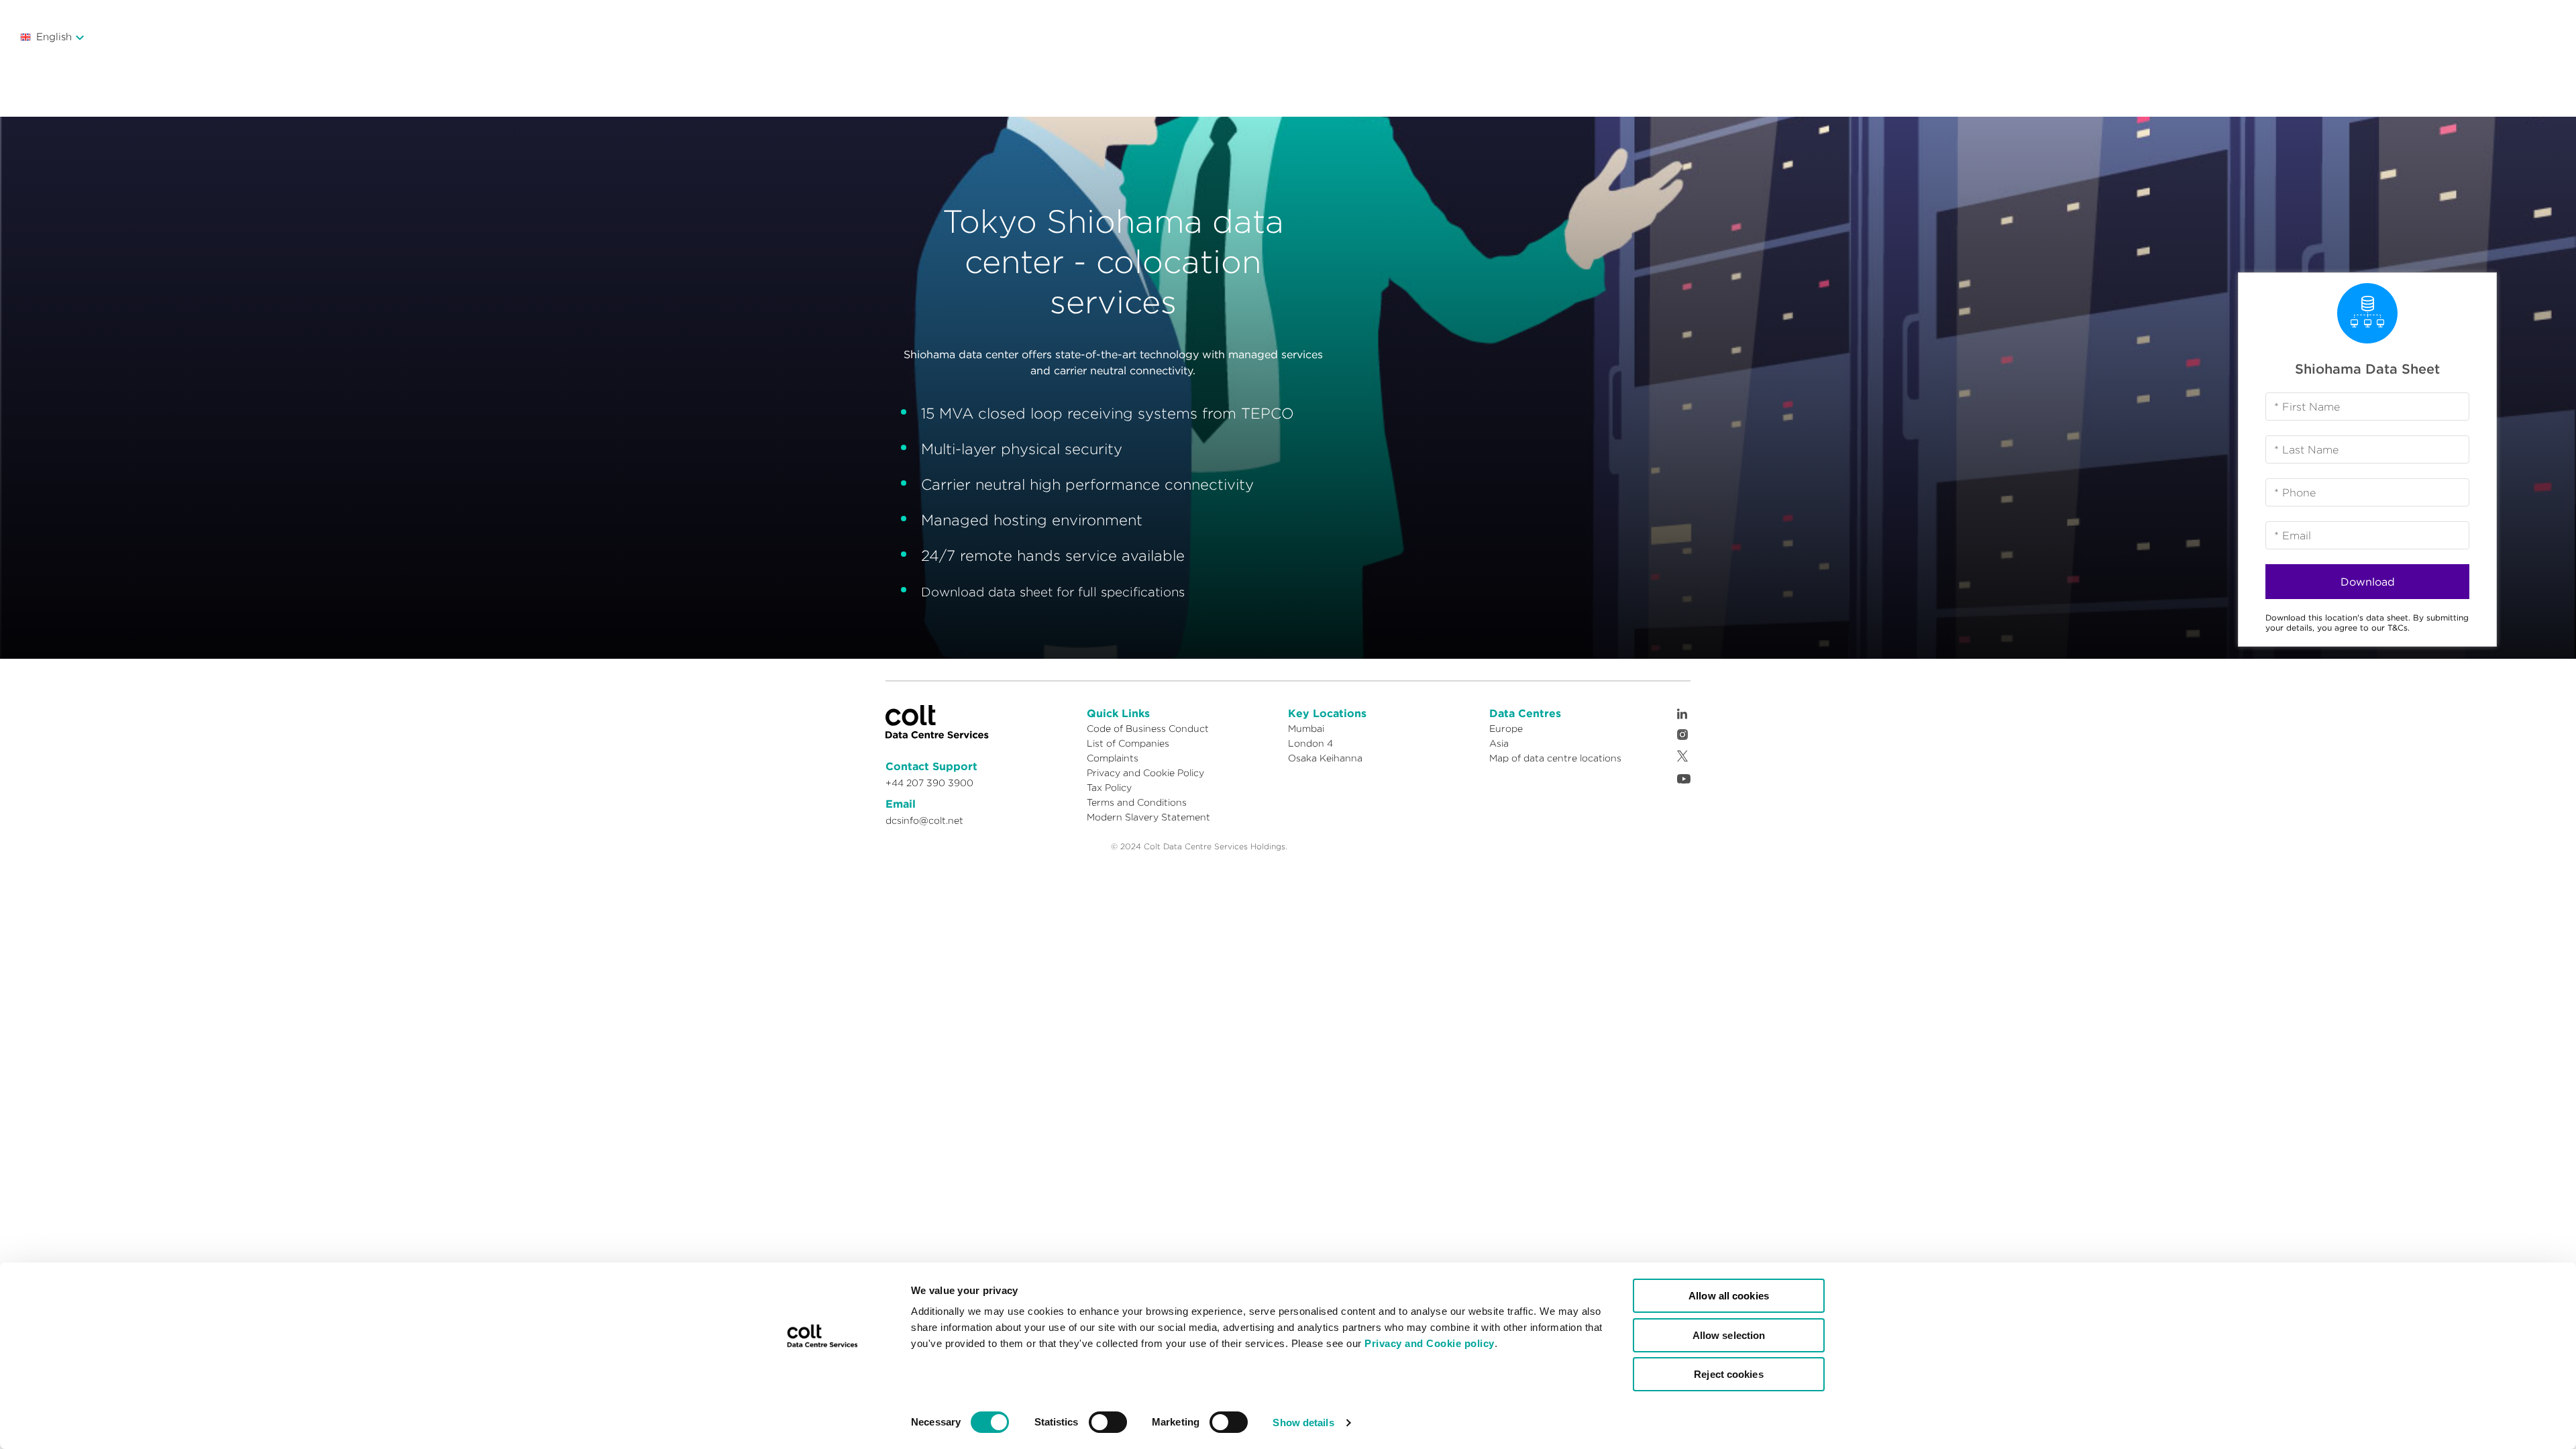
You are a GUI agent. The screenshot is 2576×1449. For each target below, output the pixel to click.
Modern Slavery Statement (1148, 817)
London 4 (1310, 743)
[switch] (1108, 1422)
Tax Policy (1109, 788)
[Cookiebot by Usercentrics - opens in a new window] (822, 1423)
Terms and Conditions (1137, 802)
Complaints (1113, 758)
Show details (1303, 1423)
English (54, 37)
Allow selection (1729, 1335)
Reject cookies (1728, 1374)
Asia (1499, 743)
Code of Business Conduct (1148, 729)
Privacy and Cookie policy (1430, 1343)
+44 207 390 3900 (929, 783)
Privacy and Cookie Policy (1145, 773)
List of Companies (1128, 743)
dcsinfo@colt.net (924, 820)
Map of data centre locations (1555, 758)
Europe (1506, 729)
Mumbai (1306, 729)
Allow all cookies (1729, 1296)
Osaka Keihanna (1325, 758)
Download (2368, 582)
